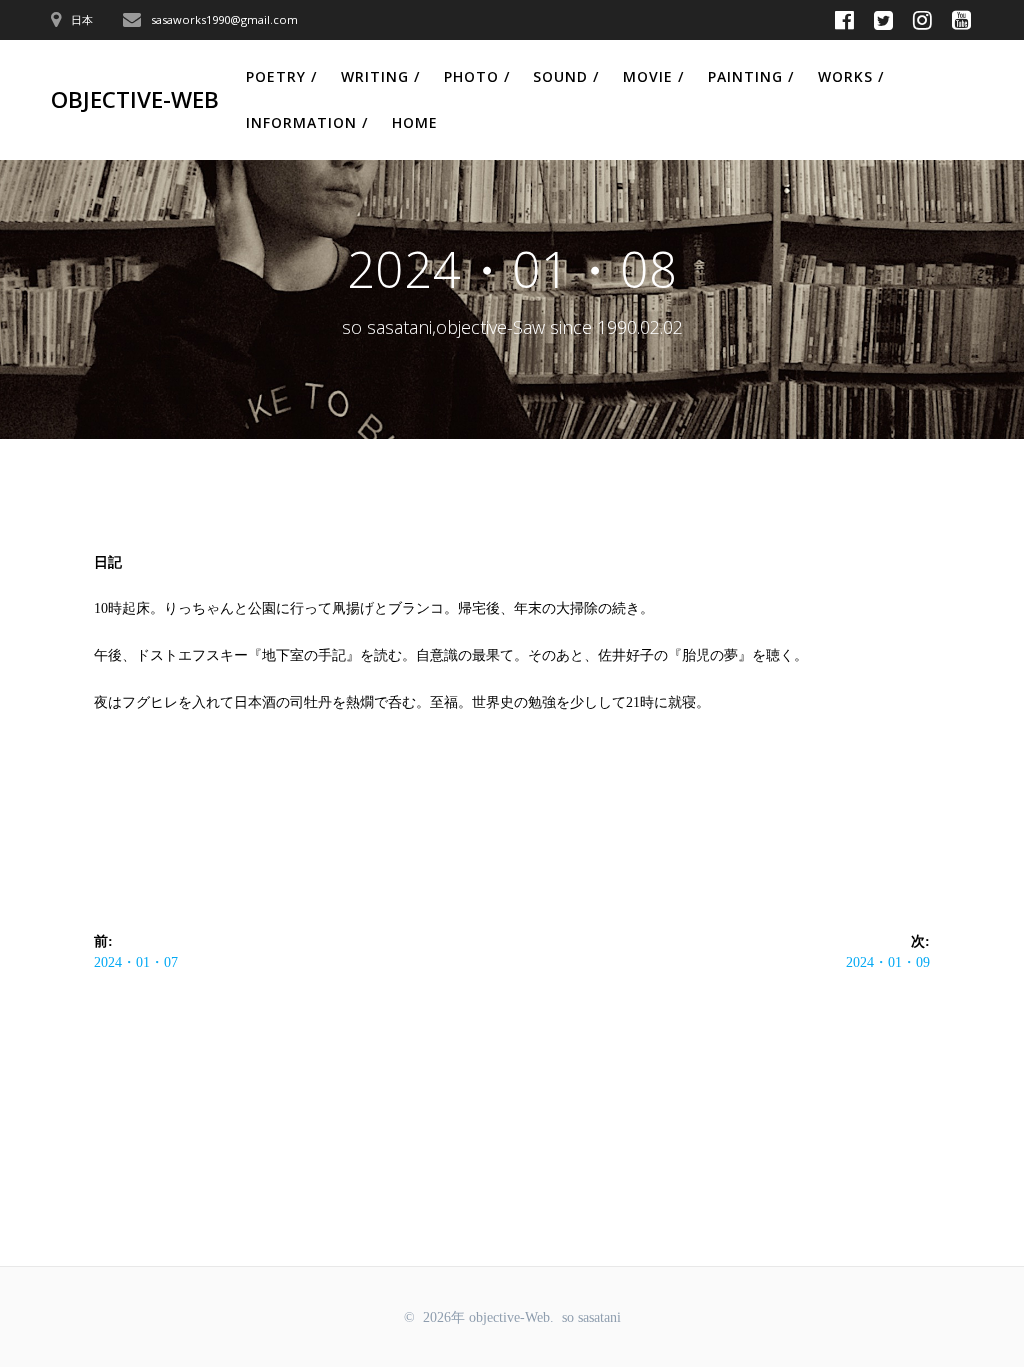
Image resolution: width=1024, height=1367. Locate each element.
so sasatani (591, 1317)
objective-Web (135, 100)
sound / (566, 76)
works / (851, 76)
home (415, 122)
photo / (477, 76)
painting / (751, 76)
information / (307, 122)
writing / (380, 76)
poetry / (281, 76)
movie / (653, 76)
